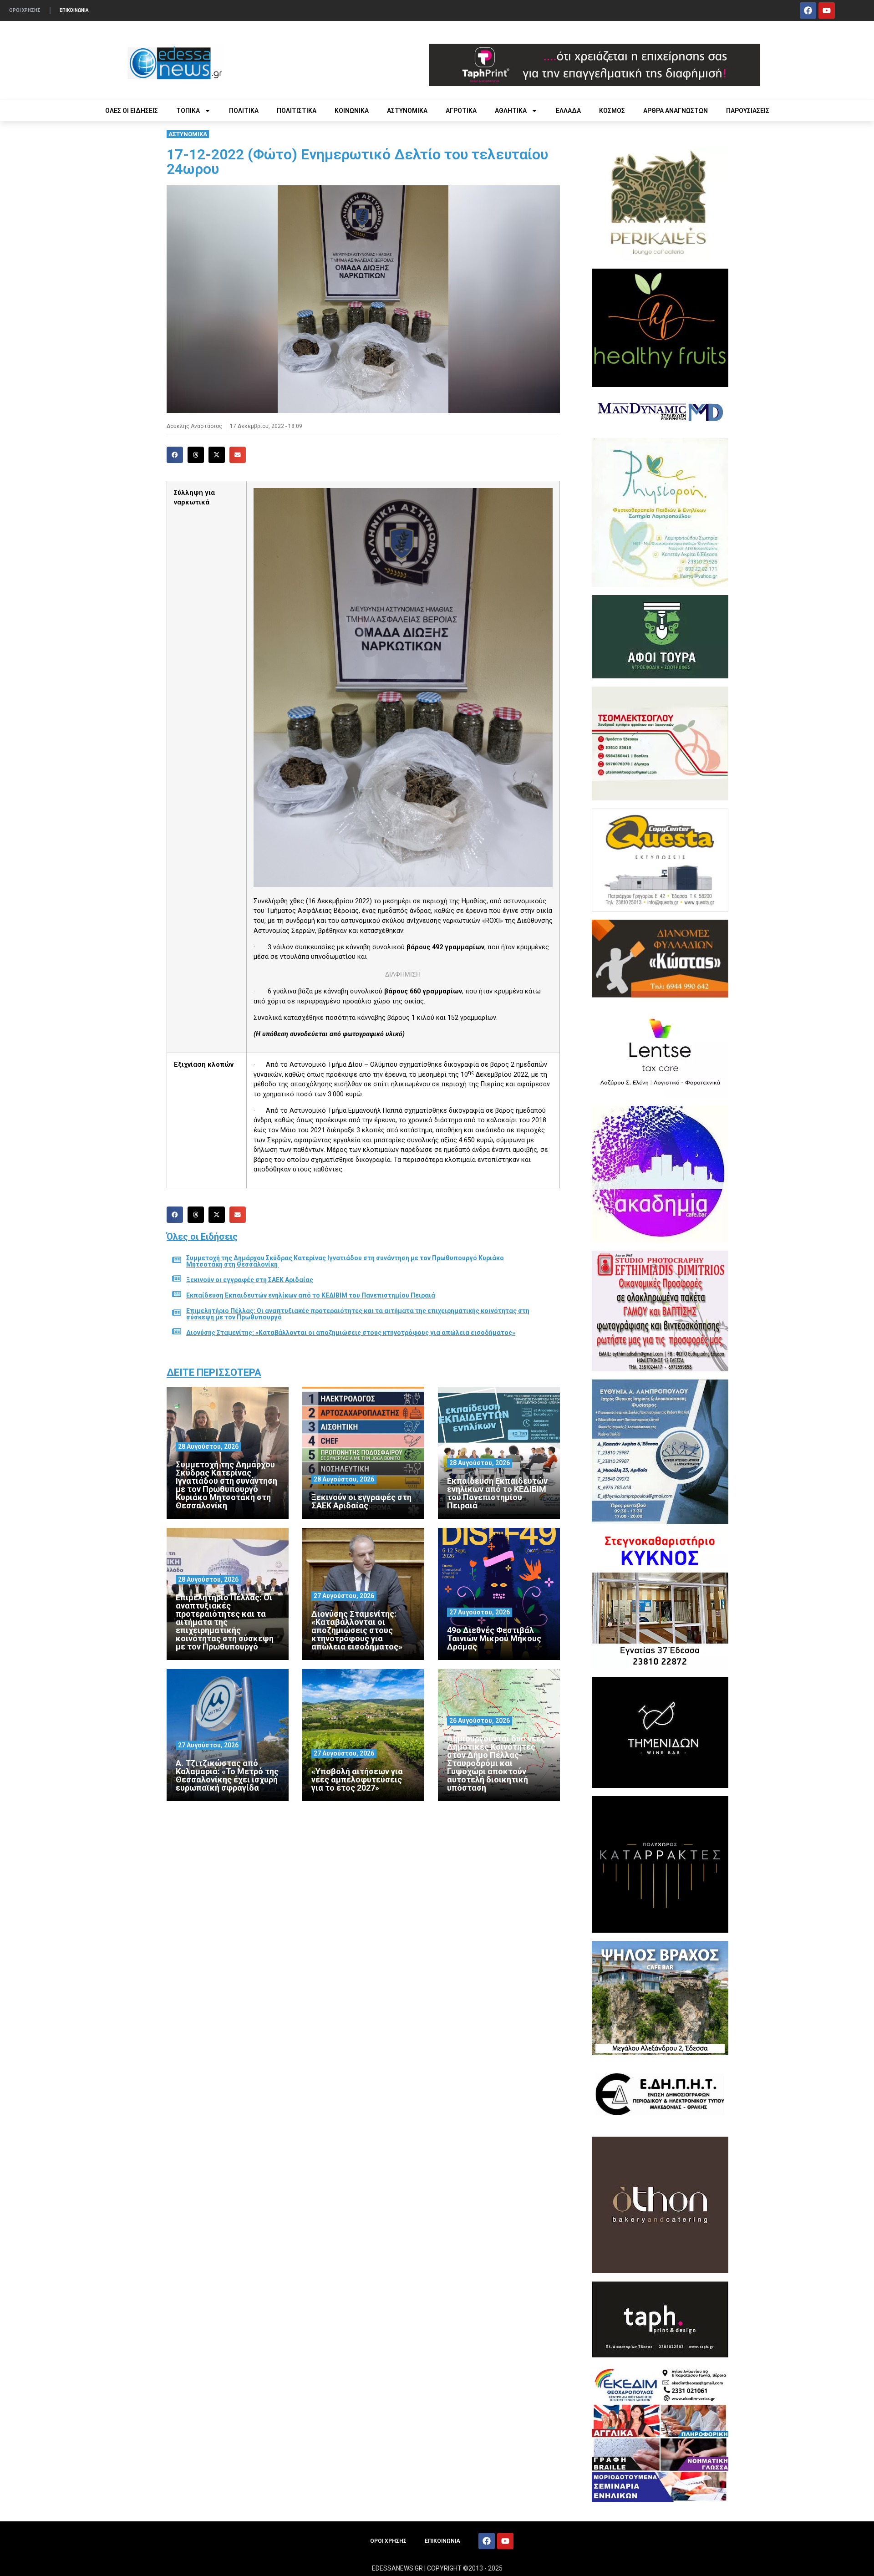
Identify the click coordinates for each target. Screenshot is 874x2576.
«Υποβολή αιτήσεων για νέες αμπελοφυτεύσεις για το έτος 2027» (357, 1779)
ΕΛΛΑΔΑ (568, 111)
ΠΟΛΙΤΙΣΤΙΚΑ (297, 111)
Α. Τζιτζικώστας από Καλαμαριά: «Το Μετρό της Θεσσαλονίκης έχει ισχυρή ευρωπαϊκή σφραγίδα (227, 1775)
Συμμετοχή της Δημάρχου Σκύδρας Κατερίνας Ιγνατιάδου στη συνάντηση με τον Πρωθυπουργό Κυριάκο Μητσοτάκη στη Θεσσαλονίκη (345, 1261)
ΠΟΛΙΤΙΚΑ (244, 111)
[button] (175, 455)
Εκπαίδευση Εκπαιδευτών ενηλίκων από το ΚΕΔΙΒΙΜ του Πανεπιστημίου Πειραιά (311, 1295)
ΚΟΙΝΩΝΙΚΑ (352, 111)
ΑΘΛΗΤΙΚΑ (511, 111)
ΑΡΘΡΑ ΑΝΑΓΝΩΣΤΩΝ (676, 111)
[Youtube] (827, 10)
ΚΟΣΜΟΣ (612, 111)
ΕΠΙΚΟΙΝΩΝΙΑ (74, 10)
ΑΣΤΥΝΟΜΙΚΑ (407, 111)
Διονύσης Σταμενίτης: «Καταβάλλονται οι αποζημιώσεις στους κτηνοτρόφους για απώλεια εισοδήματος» (351, 1333)
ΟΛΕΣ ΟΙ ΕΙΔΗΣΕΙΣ (132, 111)
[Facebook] (808, 10)
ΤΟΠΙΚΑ (188, 111)
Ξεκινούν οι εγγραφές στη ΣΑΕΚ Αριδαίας (250, 1280)
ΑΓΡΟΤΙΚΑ (461, 111)
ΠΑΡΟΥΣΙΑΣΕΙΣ (748, 111)
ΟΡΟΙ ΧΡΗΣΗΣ (25, 10)
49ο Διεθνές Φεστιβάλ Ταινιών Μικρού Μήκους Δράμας (494, 1638)
